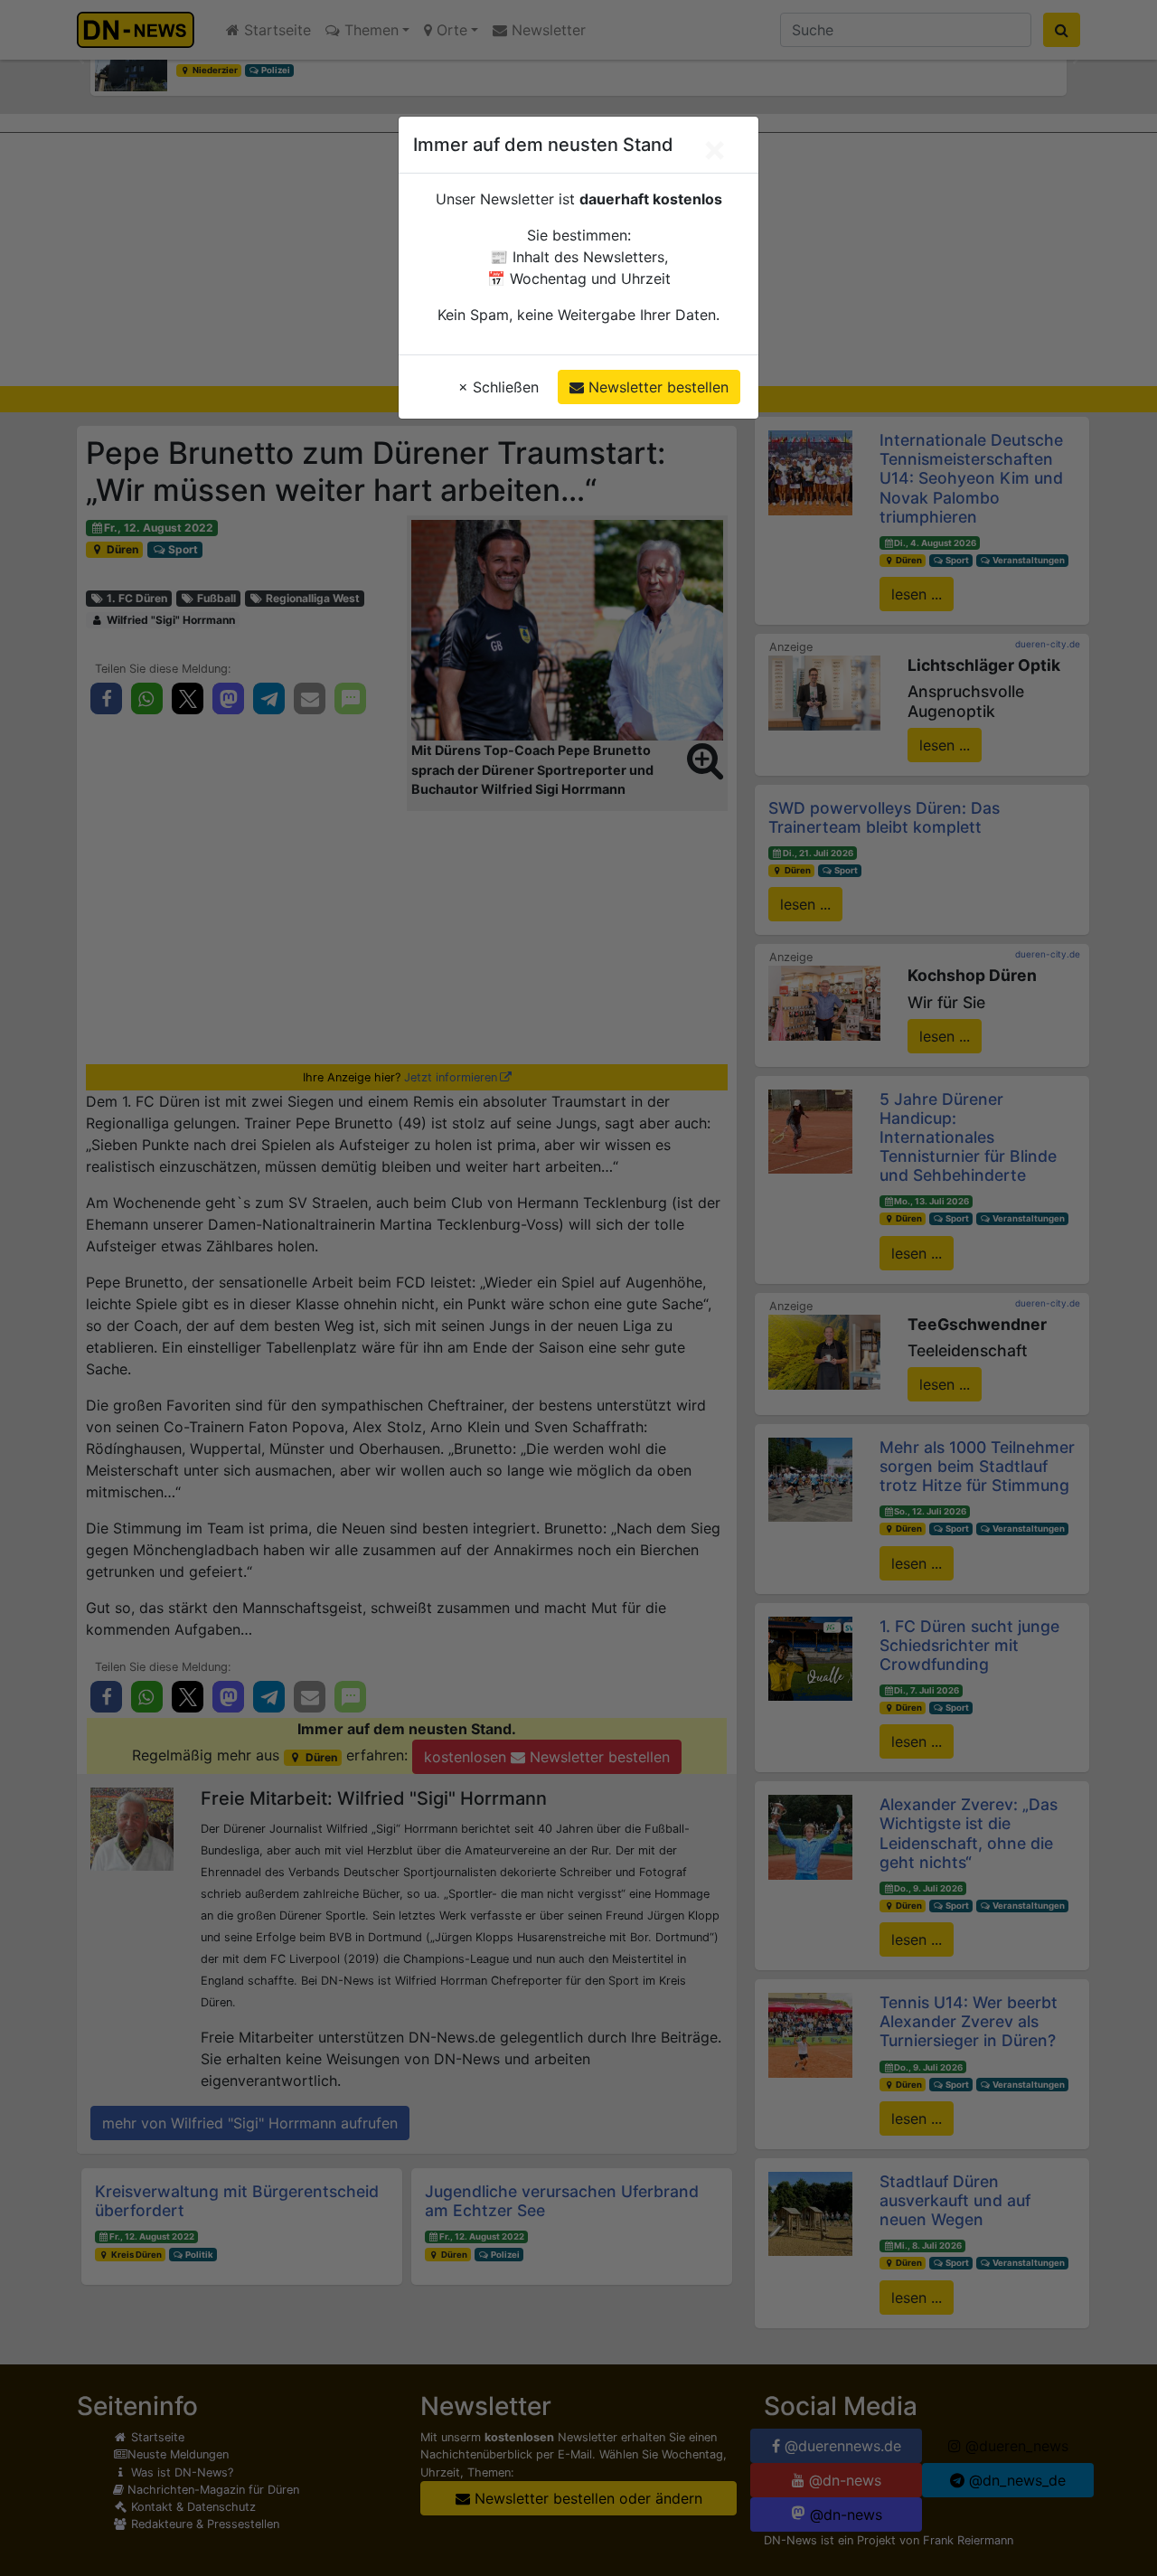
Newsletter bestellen (656, 387)
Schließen (499, 387)
